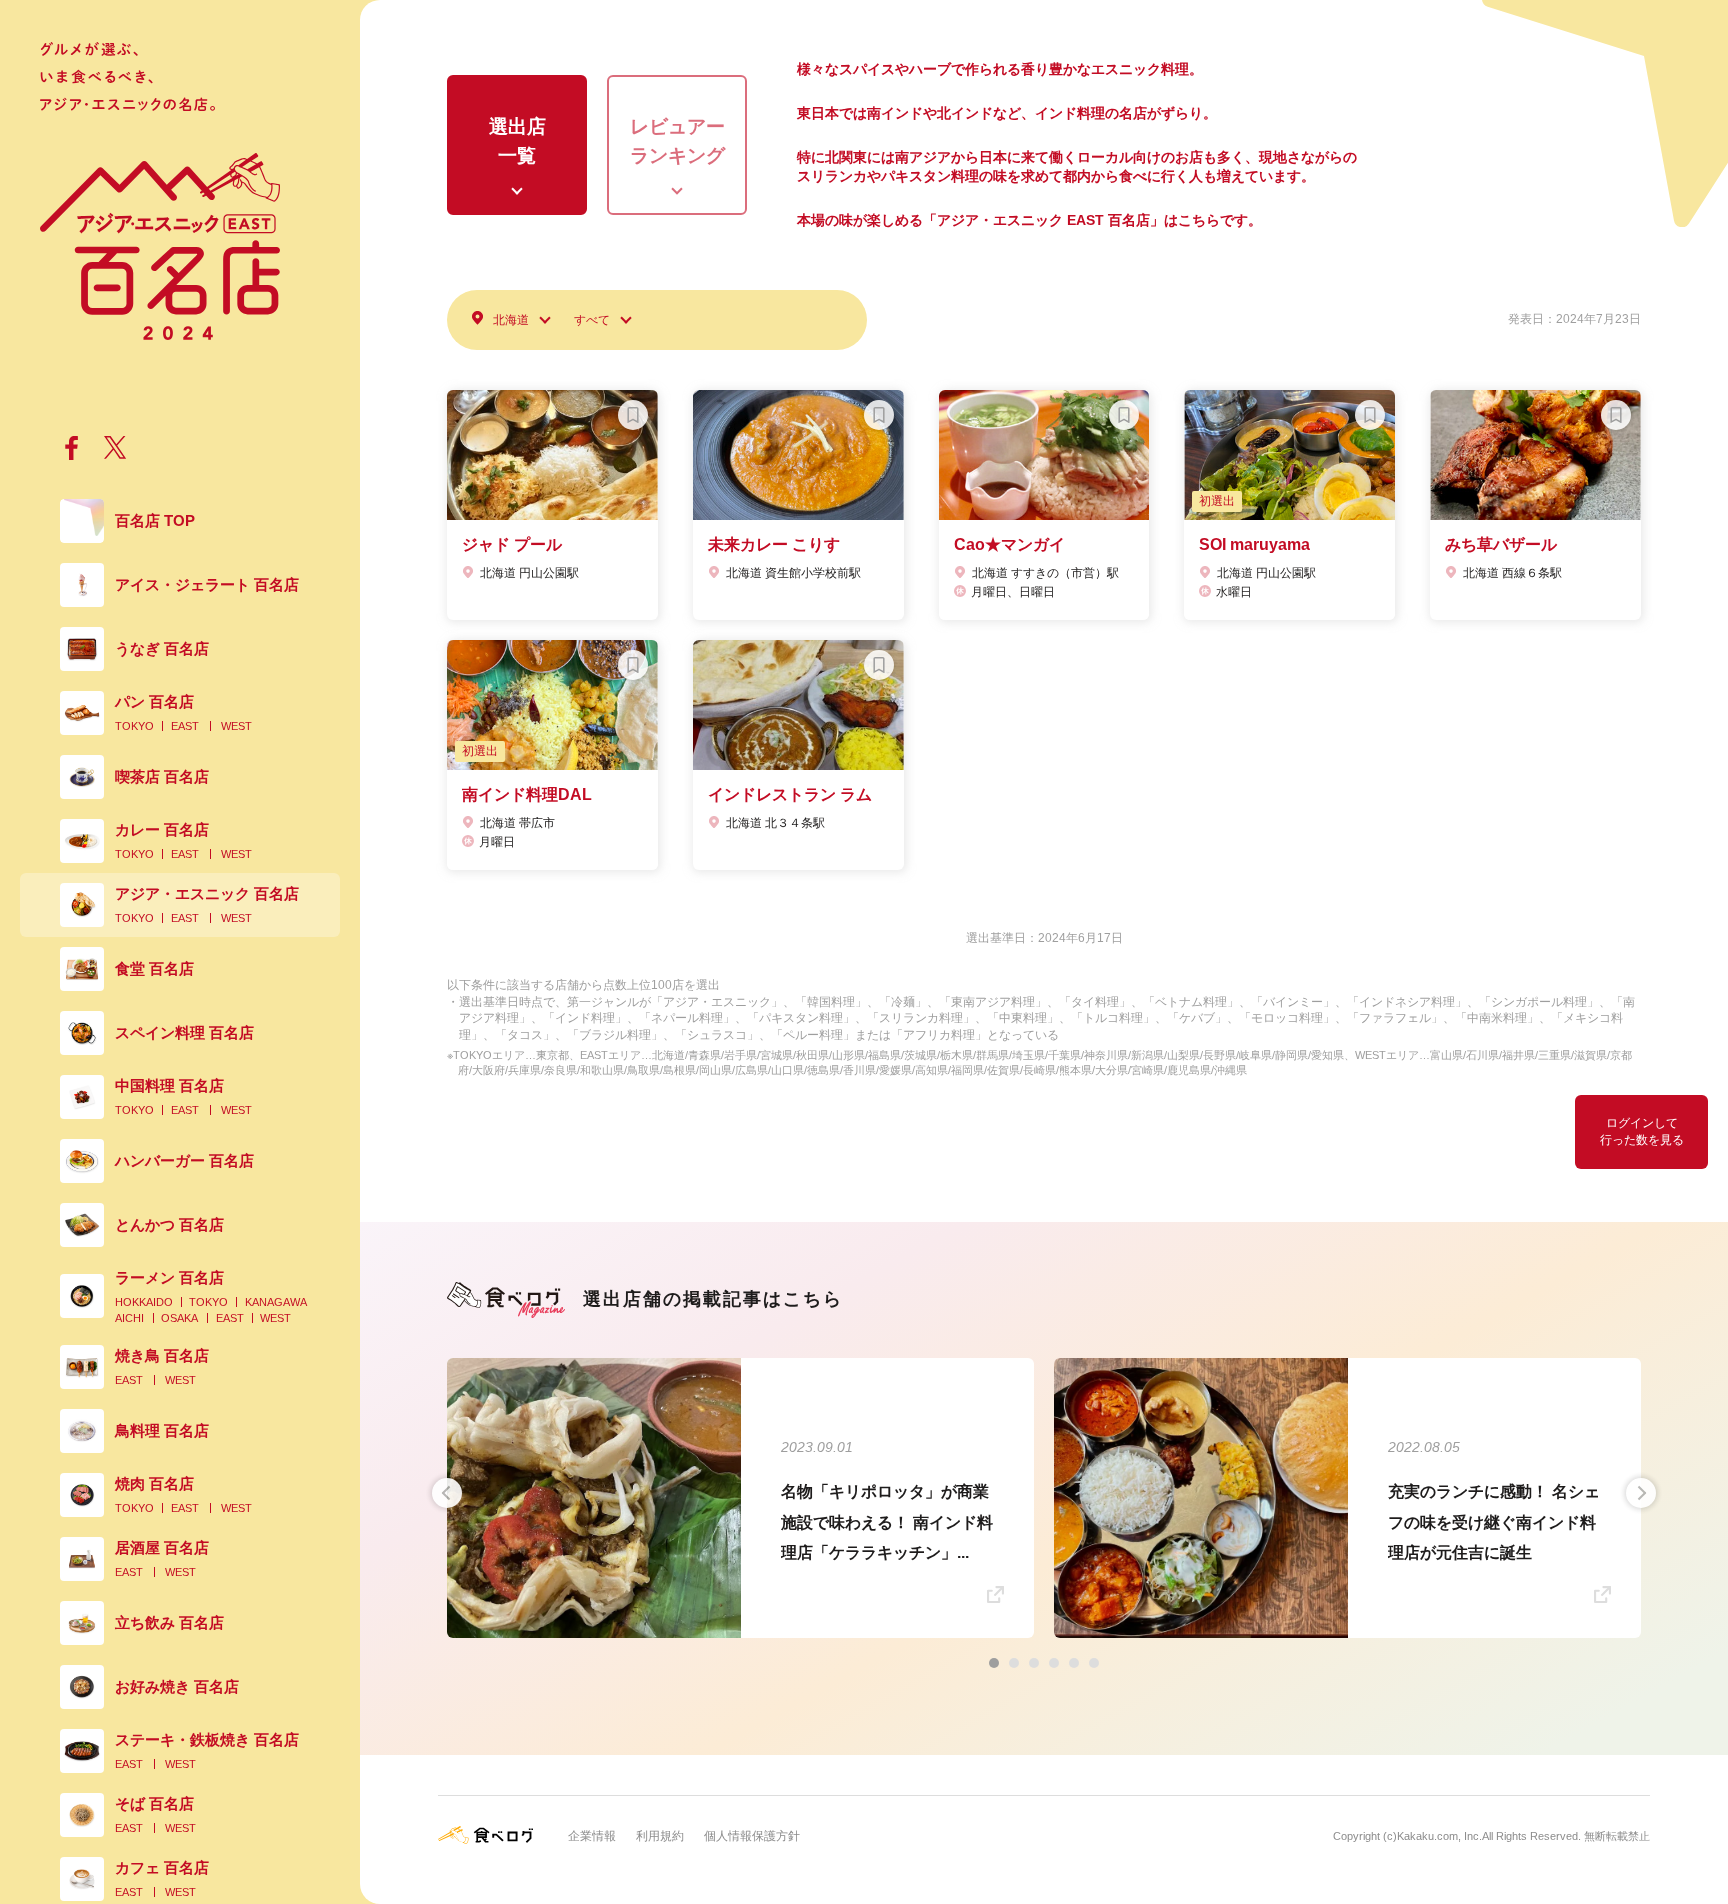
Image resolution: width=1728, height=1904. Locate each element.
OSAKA (179, 1318)
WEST (236, 726)
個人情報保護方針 (752, 1836)
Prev (447, 1493)
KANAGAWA (276, 1302)
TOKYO (134, 726)
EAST (185, 726)
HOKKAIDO (144, 1302)
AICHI (129, 1318)
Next (1641, 1493)
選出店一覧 (517, 141)
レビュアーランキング (677, 141)
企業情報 (592, 1836)
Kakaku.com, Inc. (1439, 1836)
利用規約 (660, 1836)
